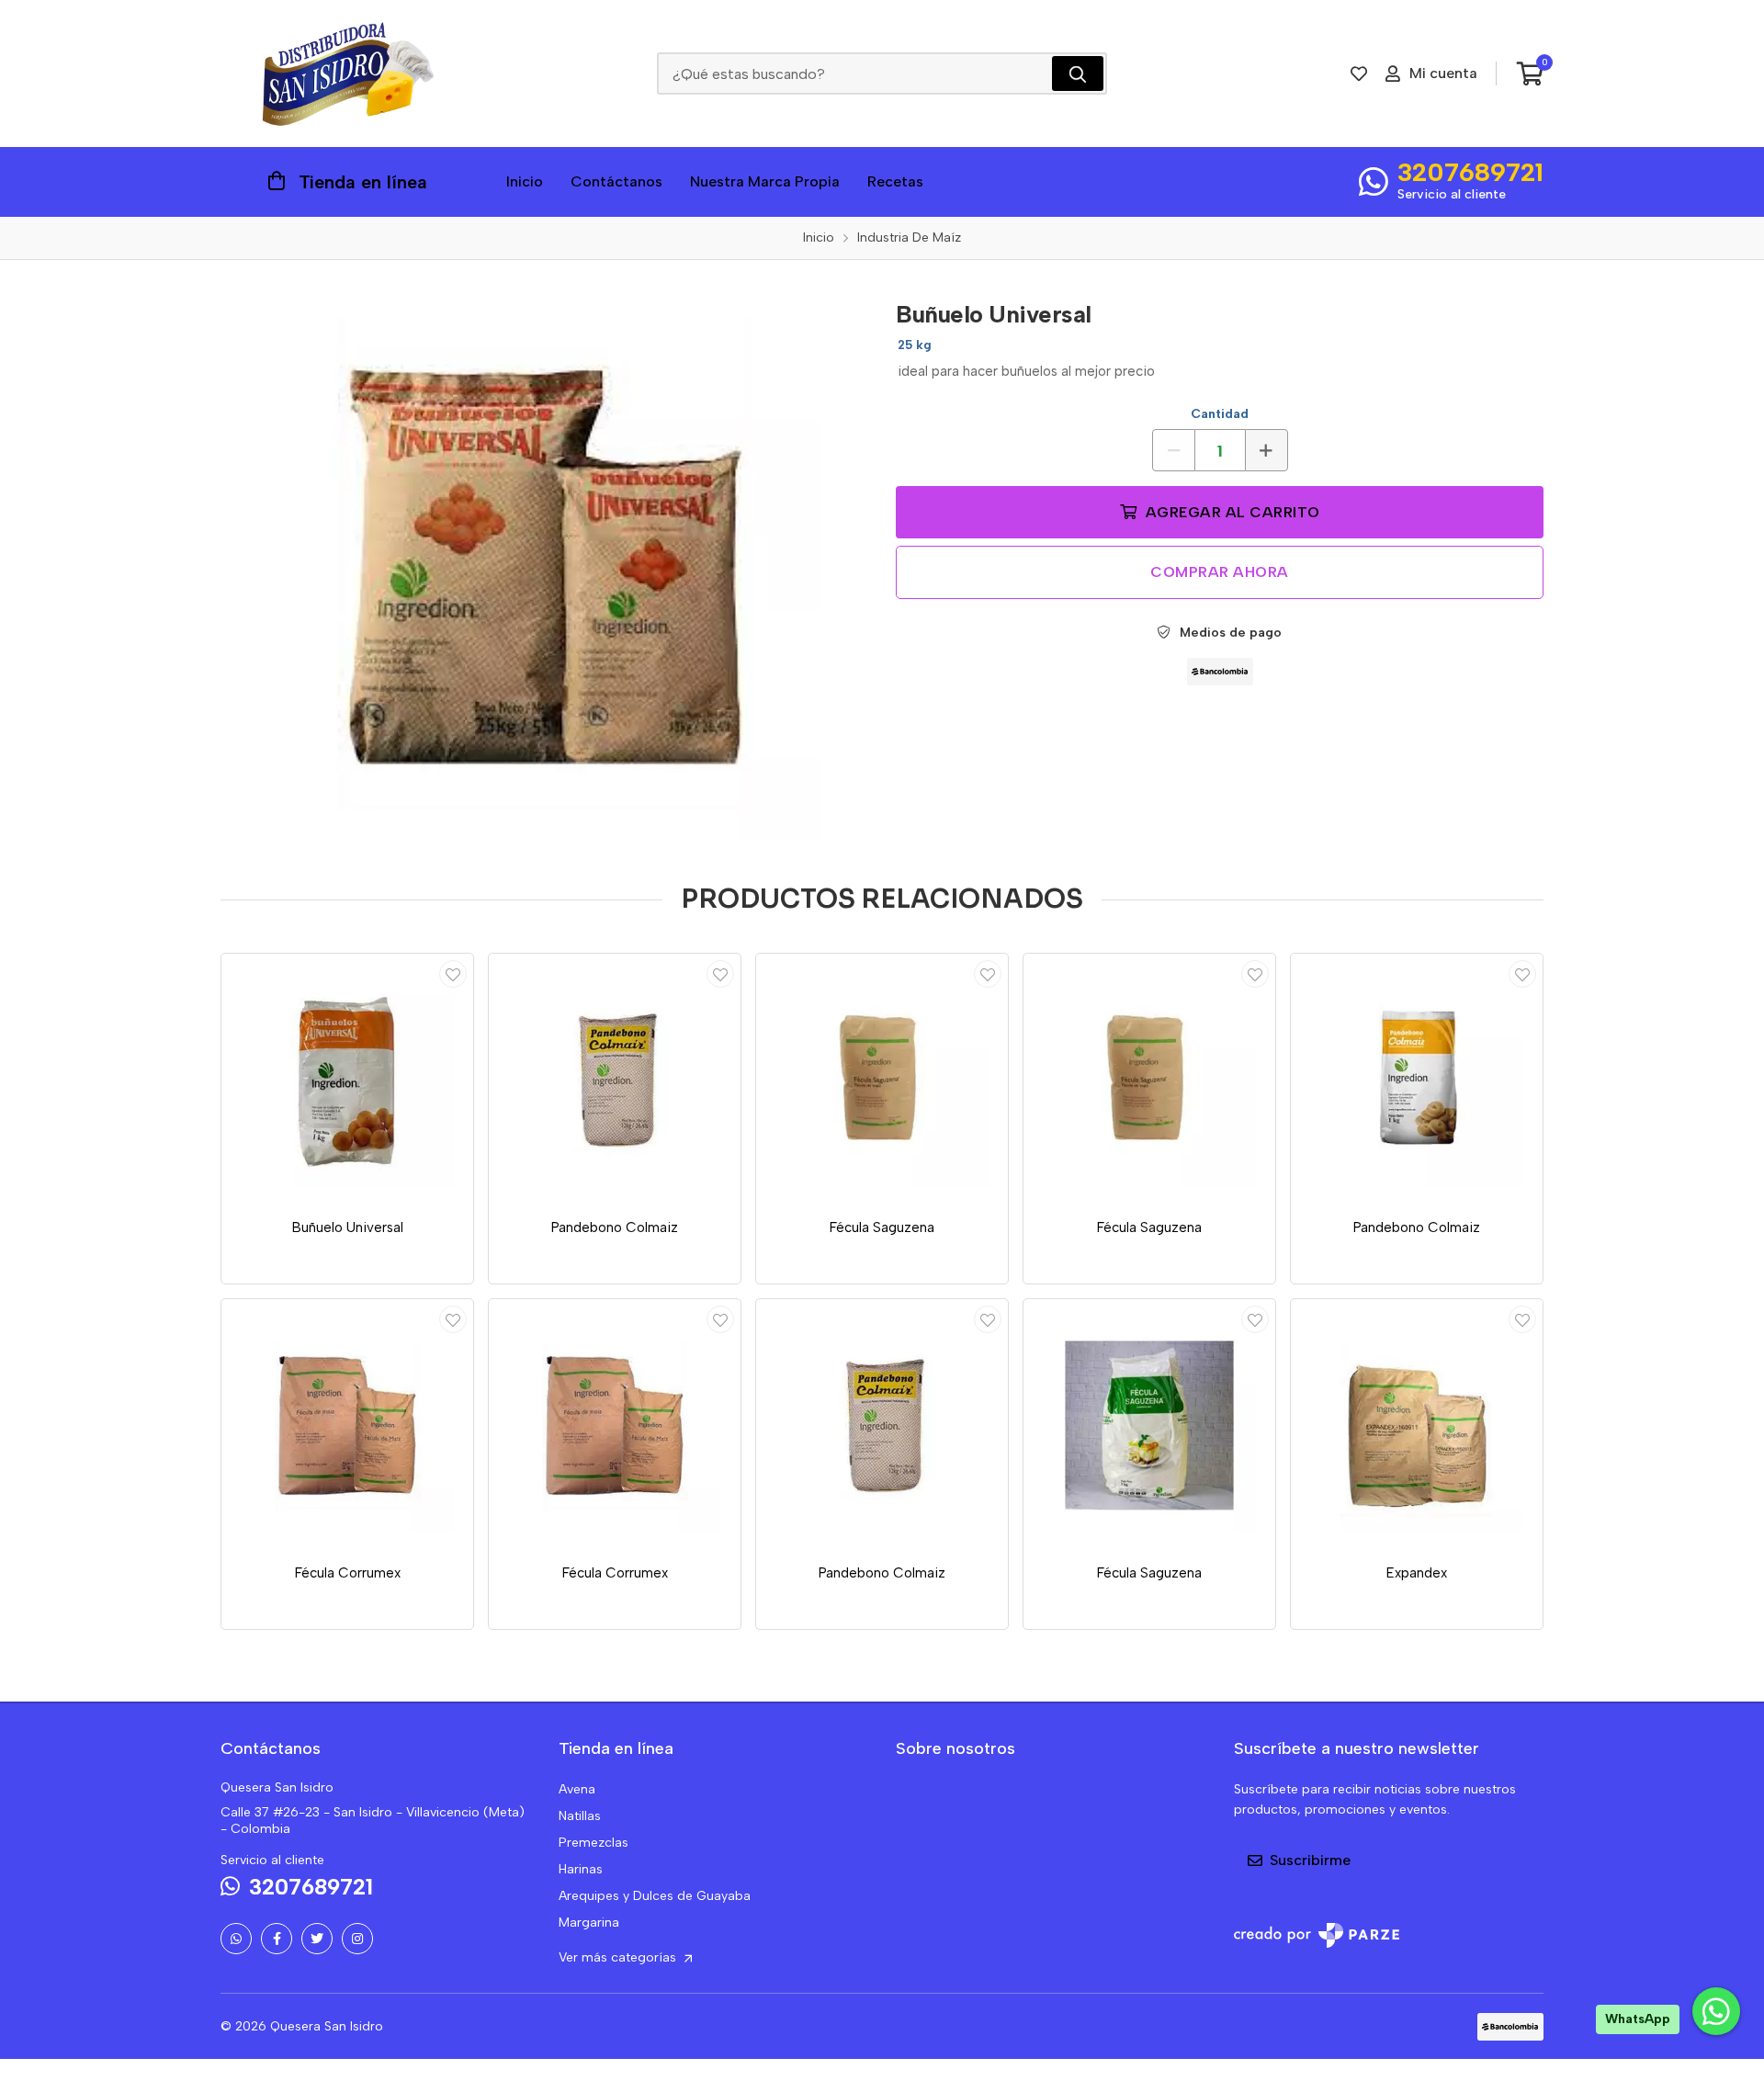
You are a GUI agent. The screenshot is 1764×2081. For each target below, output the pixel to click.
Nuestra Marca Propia (765, 181)
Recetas (895, 181)
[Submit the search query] (1078, 74)
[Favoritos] (1359, 74)
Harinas (581, 1869)
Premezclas (594, 1843)
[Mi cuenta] (453, 974)
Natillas (580, 1816)
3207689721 (1470, 172)
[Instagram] (357, 1939)
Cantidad (1220, 414)
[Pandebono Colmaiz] (615, 1080)
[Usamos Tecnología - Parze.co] (1317, 1935)
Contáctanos (616, 181)
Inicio (525, 181)
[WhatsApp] (236, 1939)
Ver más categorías (619, 1957)
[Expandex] (1417, 1425)
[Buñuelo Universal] (545, 563)
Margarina (589, 1923)
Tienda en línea (363, 182)
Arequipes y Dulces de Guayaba (655, 1896)
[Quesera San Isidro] (347, 74)
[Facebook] (277, 1939)
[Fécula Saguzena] (882, 1080)
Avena (577, 1789)
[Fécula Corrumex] (347, 1425)
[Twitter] (317, 1939)
